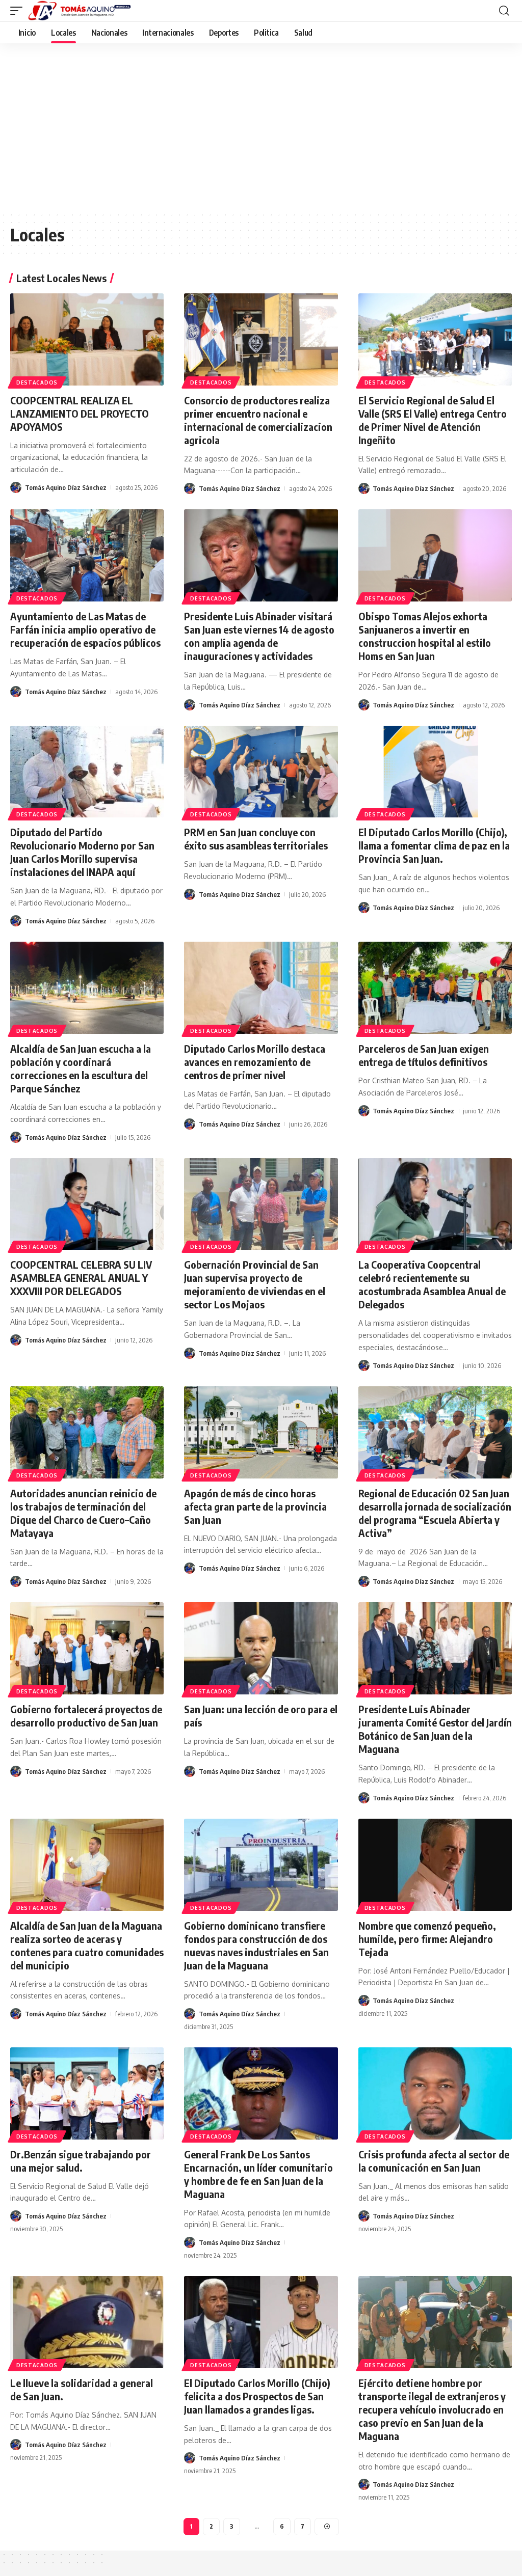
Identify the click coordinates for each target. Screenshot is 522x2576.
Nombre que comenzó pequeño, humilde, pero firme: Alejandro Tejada (427, 1939)
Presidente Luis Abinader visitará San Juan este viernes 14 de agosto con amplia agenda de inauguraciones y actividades (259, 636)
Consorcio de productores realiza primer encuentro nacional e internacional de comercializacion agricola (258, 420)
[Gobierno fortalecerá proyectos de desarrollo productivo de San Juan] (87, 1648)
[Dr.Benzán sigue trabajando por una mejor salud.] (87, 2093)
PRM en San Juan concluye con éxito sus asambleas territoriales (256, 839)
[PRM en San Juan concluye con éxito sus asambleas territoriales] (261, 772)
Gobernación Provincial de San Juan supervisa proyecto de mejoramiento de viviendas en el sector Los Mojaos (255, 1284)
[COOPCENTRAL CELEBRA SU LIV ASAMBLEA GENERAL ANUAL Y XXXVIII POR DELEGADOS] (87, 1204)
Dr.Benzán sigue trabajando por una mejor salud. (81, 2161)
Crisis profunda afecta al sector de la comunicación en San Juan (434, 2161)
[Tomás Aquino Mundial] (80, 11)
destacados (37, 382)
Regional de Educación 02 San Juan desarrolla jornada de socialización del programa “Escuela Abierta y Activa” (435, 1513)
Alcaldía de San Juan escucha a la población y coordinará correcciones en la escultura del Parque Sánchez (81, 1068)
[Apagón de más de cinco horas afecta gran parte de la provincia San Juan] (261, 1432)
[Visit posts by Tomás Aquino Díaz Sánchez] (16, 487)
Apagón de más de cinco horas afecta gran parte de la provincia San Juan (255, 1506)
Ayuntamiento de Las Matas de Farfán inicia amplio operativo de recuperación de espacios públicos (85, 629)
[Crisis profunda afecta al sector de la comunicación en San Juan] (435, 2093)
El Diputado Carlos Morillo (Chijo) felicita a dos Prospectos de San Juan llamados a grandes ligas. (257, 2396)
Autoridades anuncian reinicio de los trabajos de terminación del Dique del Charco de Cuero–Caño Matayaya (83, 1513)
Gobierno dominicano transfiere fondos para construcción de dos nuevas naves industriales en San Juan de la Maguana (256, 1945)
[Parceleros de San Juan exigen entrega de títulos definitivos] (435, 988)
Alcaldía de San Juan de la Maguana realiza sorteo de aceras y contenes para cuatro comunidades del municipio (87, 1945)
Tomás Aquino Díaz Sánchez (66, 487)
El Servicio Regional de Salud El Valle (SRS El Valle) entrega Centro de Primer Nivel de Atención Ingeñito (433, 420)
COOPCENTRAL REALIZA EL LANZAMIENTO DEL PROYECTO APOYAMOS (80, 413)
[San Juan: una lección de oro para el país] (261, 1648)
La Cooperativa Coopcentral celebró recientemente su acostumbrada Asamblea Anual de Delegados (432, 1284)
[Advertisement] (261, 120)
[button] (19, 11)
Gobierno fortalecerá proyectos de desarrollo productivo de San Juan (86, 1716)
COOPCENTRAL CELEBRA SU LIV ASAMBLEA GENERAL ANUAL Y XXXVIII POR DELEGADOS (81, 1278)
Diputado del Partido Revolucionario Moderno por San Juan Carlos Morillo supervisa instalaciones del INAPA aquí (82, 852)
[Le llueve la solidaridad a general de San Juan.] (87, 2322)
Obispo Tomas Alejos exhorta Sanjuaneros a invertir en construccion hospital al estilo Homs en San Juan (425, 636)
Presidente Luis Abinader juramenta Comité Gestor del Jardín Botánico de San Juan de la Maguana (435, 1729)
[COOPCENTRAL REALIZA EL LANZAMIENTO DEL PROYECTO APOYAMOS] (87, 339)
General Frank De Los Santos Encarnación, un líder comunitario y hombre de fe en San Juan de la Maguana (258, 2174)
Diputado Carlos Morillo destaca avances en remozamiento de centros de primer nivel (255, 1062)
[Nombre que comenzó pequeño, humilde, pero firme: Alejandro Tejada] (435, 1865)
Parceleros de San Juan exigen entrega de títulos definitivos (424, 1055)
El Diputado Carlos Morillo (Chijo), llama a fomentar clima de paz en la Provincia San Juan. (434, 845)
